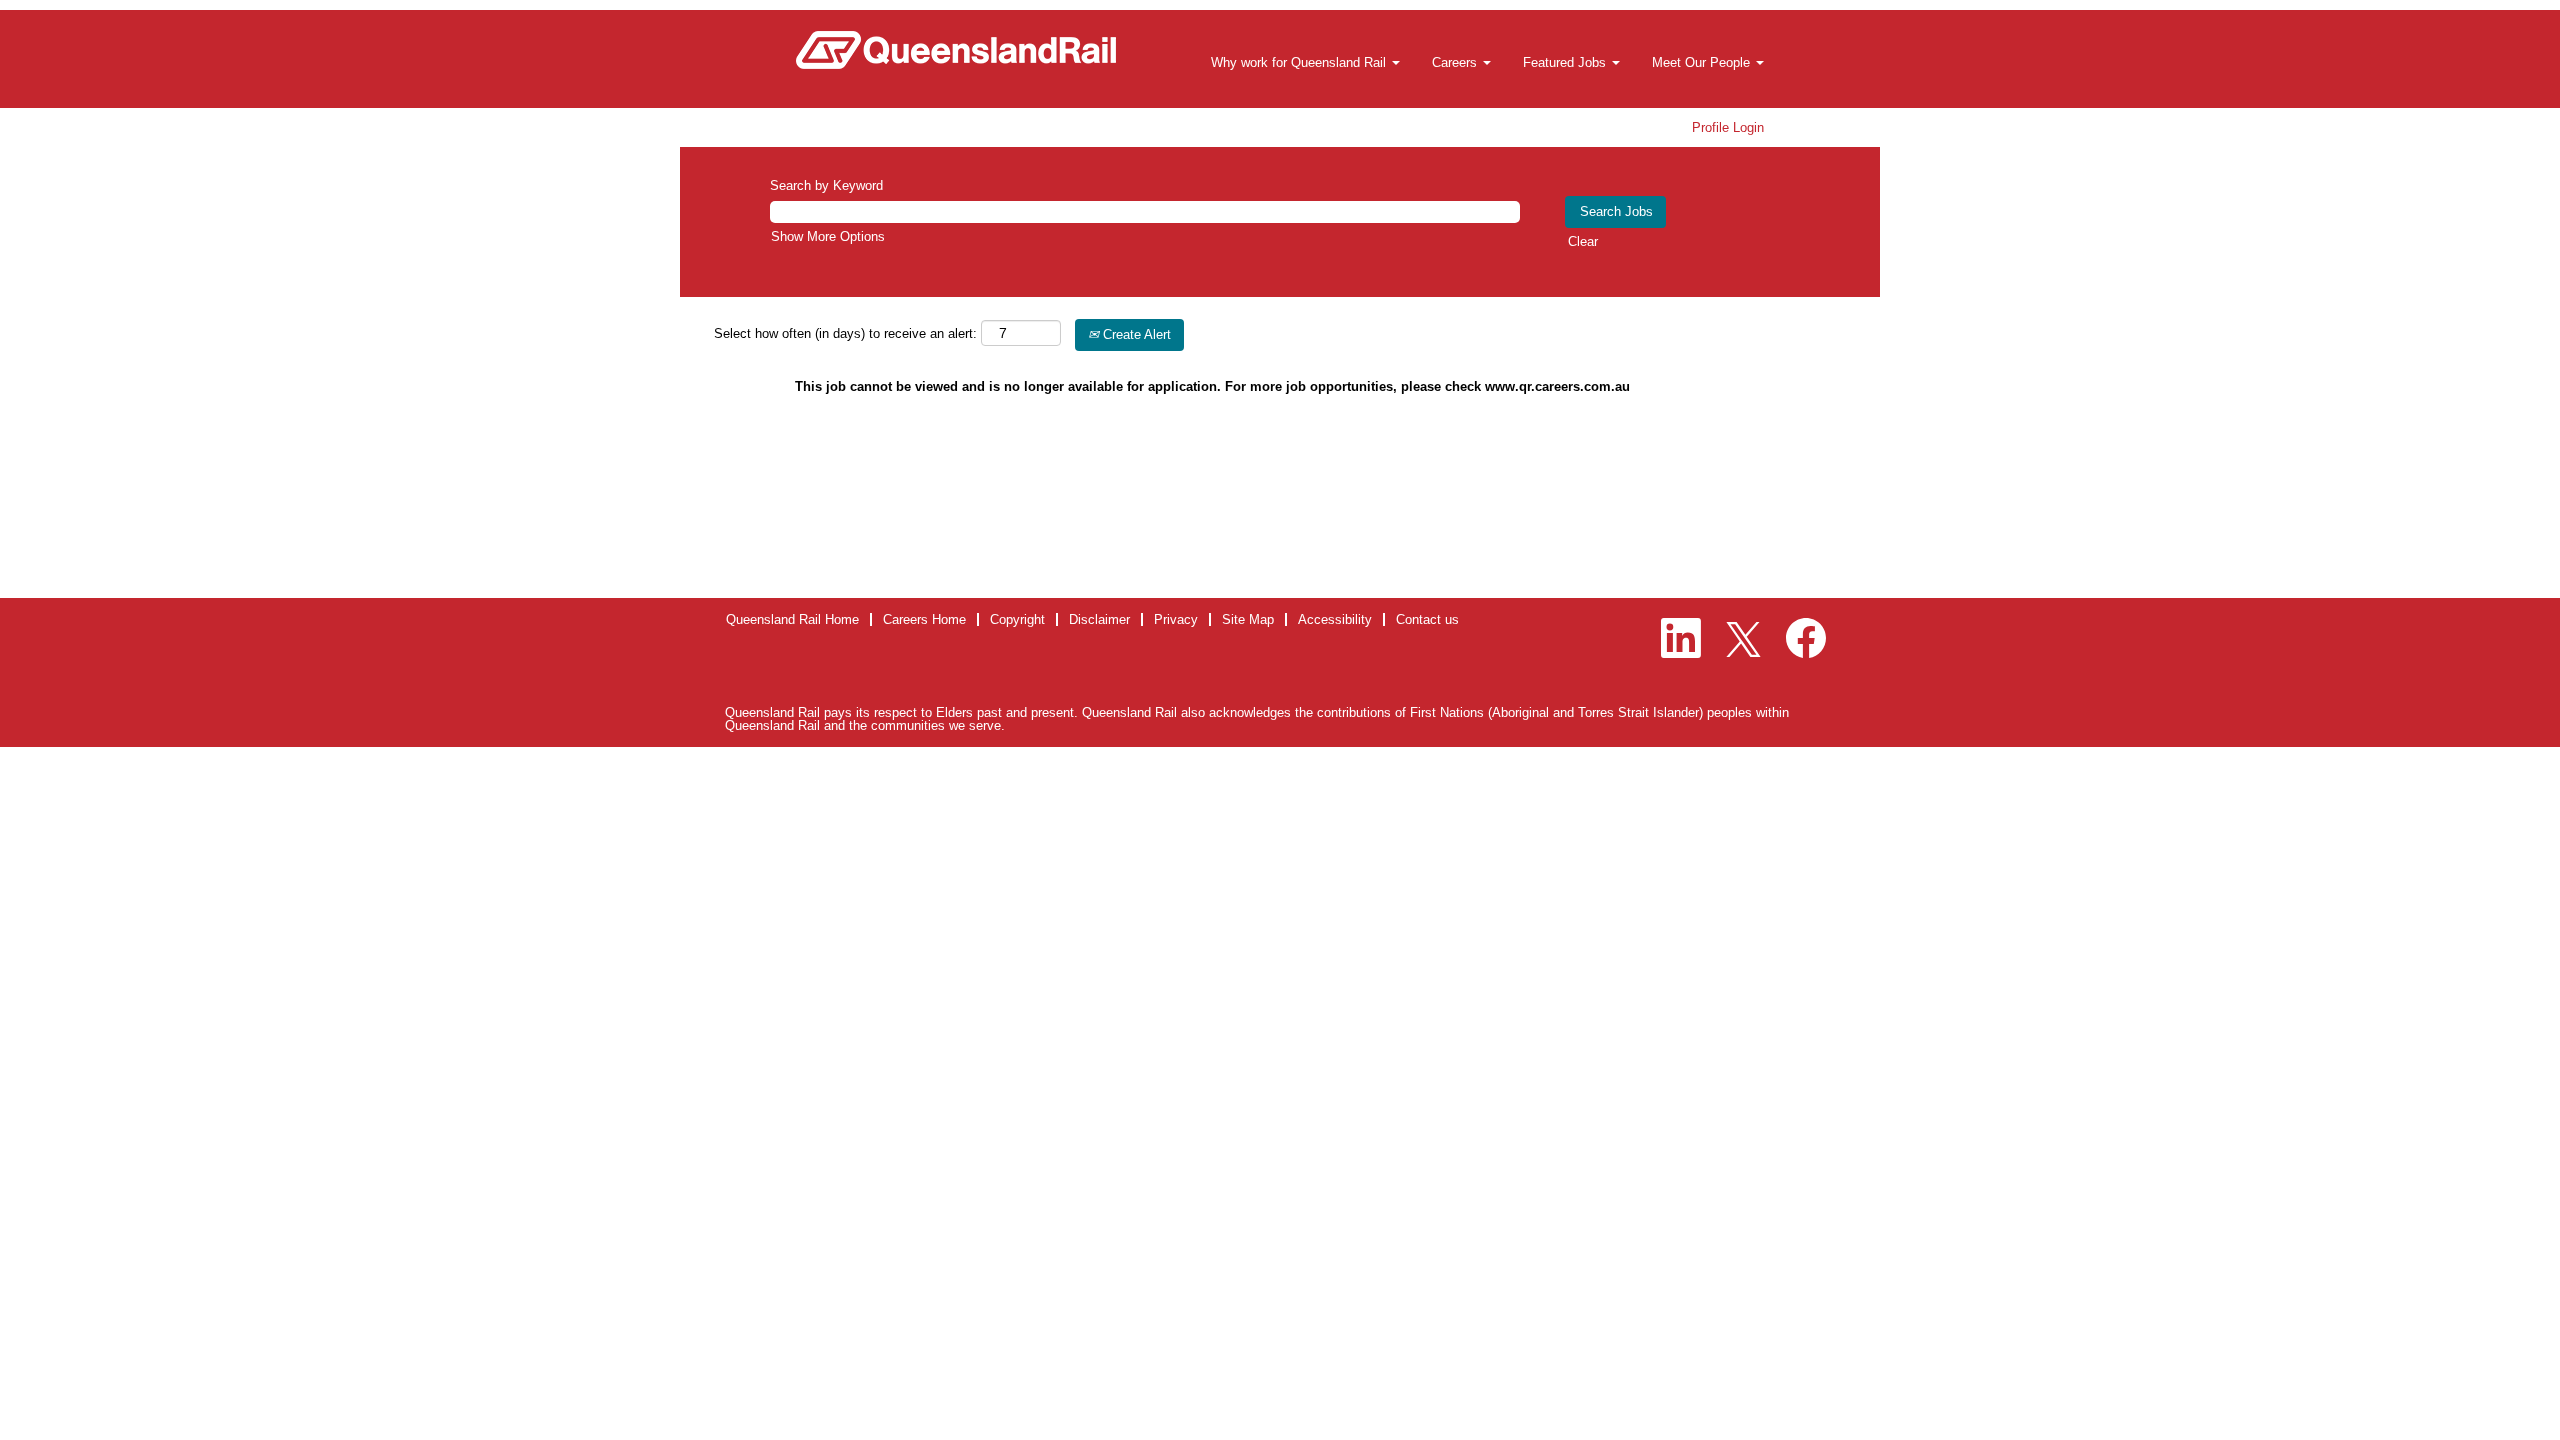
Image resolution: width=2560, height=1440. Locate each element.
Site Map (1248, 619)
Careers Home (924, 619)
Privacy (1176, 619)
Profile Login (1728, 127)
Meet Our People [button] (1703, 62)
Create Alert (1135, 334)
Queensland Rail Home (792, 619)
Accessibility (1335, 619)
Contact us (1427, 619)
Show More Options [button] (828, 236)
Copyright (1017, 619)
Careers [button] (1456, 62)
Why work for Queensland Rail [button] (1300, 62)
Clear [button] (1583, 241)
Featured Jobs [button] (1566, 62)
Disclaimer (1099, 619)
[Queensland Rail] (956, 50)
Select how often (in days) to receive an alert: (845, 333)
